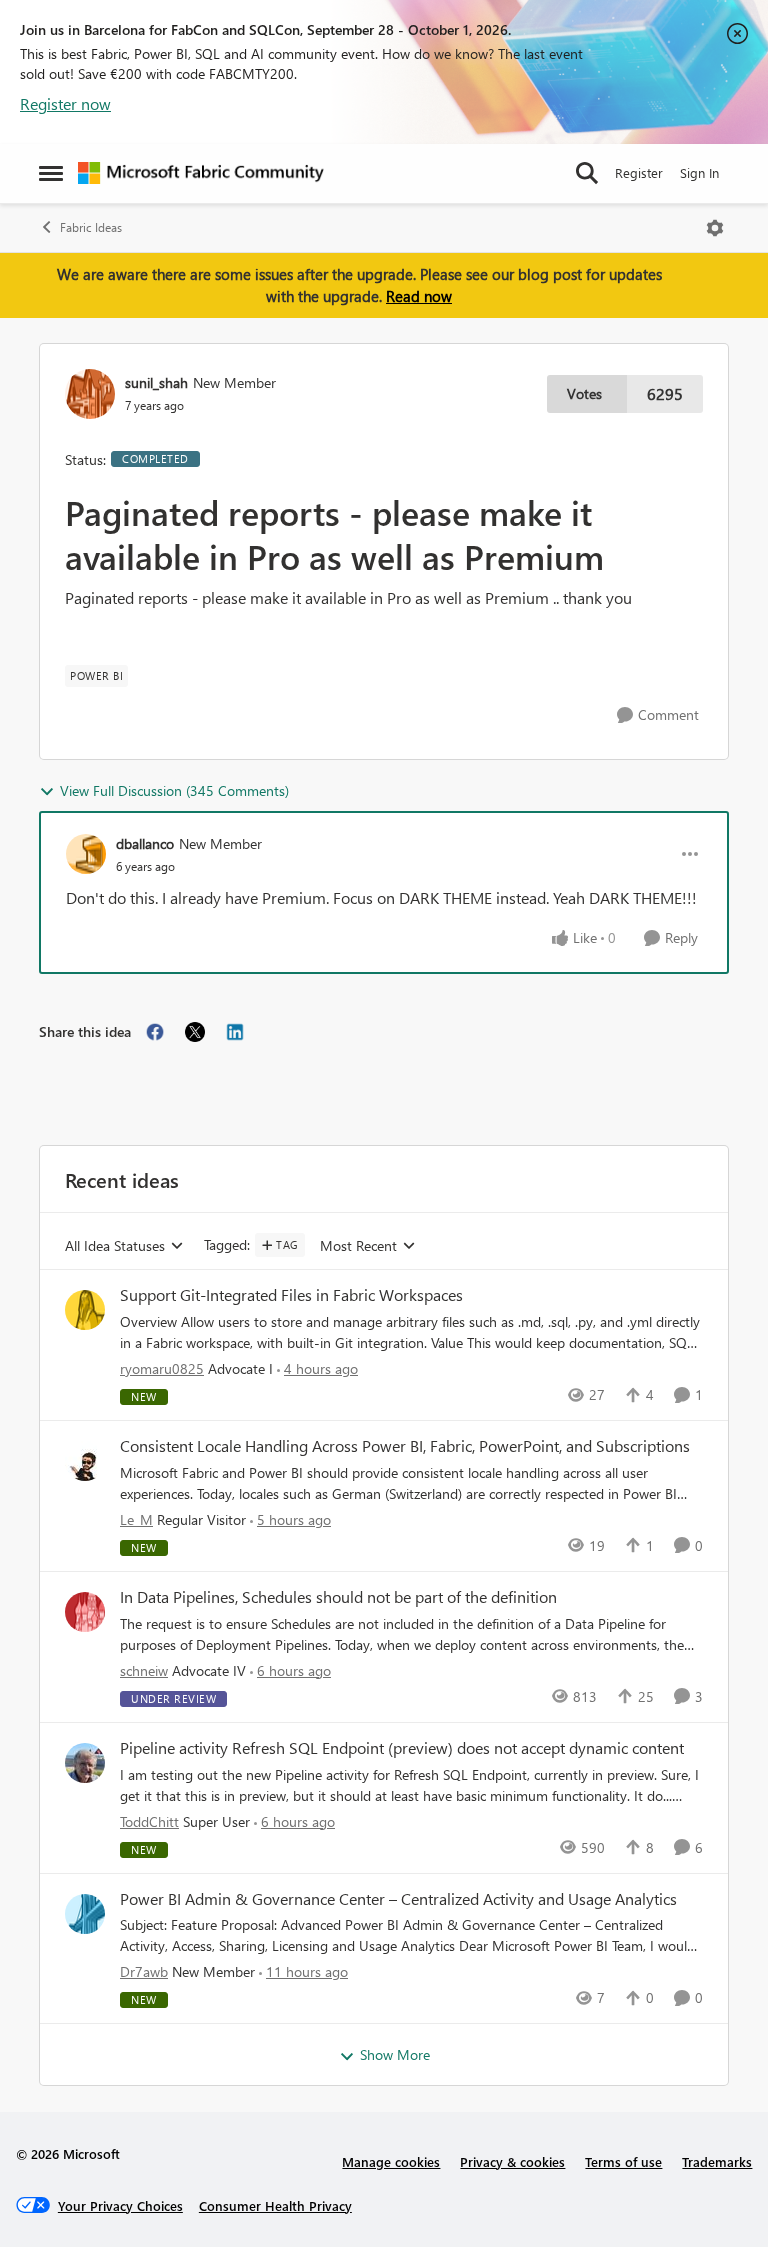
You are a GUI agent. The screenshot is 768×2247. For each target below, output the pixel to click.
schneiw (144, 1670)
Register (639, 172)
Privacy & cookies (512, 2161)
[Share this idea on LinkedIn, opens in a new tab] (235, 1032)
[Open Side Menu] (51, 173)
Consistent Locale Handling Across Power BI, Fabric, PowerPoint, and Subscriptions (405, 1446)
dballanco (145, 843)
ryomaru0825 (162, 1368)
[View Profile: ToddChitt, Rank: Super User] (85, 1763)
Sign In (699, 172)
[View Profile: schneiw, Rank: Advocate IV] (85, 1612)
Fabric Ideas (91, 227)
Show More (395, 2054)
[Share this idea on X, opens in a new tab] (195, 1032)
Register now (65, 103)
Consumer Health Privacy (275, 2205)
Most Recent (358, 1246)
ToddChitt (149, 1821)
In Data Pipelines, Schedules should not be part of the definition (338, 1597)
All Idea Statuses (115, 1246)
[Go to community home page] (201, 173)
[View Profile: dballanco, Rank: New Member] (86, 854)
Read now (419, 296)
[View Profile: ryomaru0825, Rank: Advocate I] (85, 1310)
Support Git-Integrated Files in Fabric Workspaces (291, 1295)
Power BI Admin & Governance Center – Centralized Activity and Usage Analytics (398, 1899)
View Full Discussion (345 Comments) (174, 790)
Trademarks (717, 2161)
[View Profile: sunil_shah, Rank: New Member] (90, 394)
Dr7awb (144, 1971)
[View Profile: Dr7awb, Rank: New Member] (85, 1914)
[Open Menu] (715, 228)
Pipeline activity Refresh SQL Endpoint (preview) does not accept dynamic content (402, 1748)
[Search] (587, 173)
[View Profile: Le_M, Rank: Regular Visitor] (85, 1461)
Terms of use (623, 2161)
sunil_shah (156, 382)
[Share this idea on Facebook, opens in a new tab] (155, 1032)
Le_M (136, 1519)
